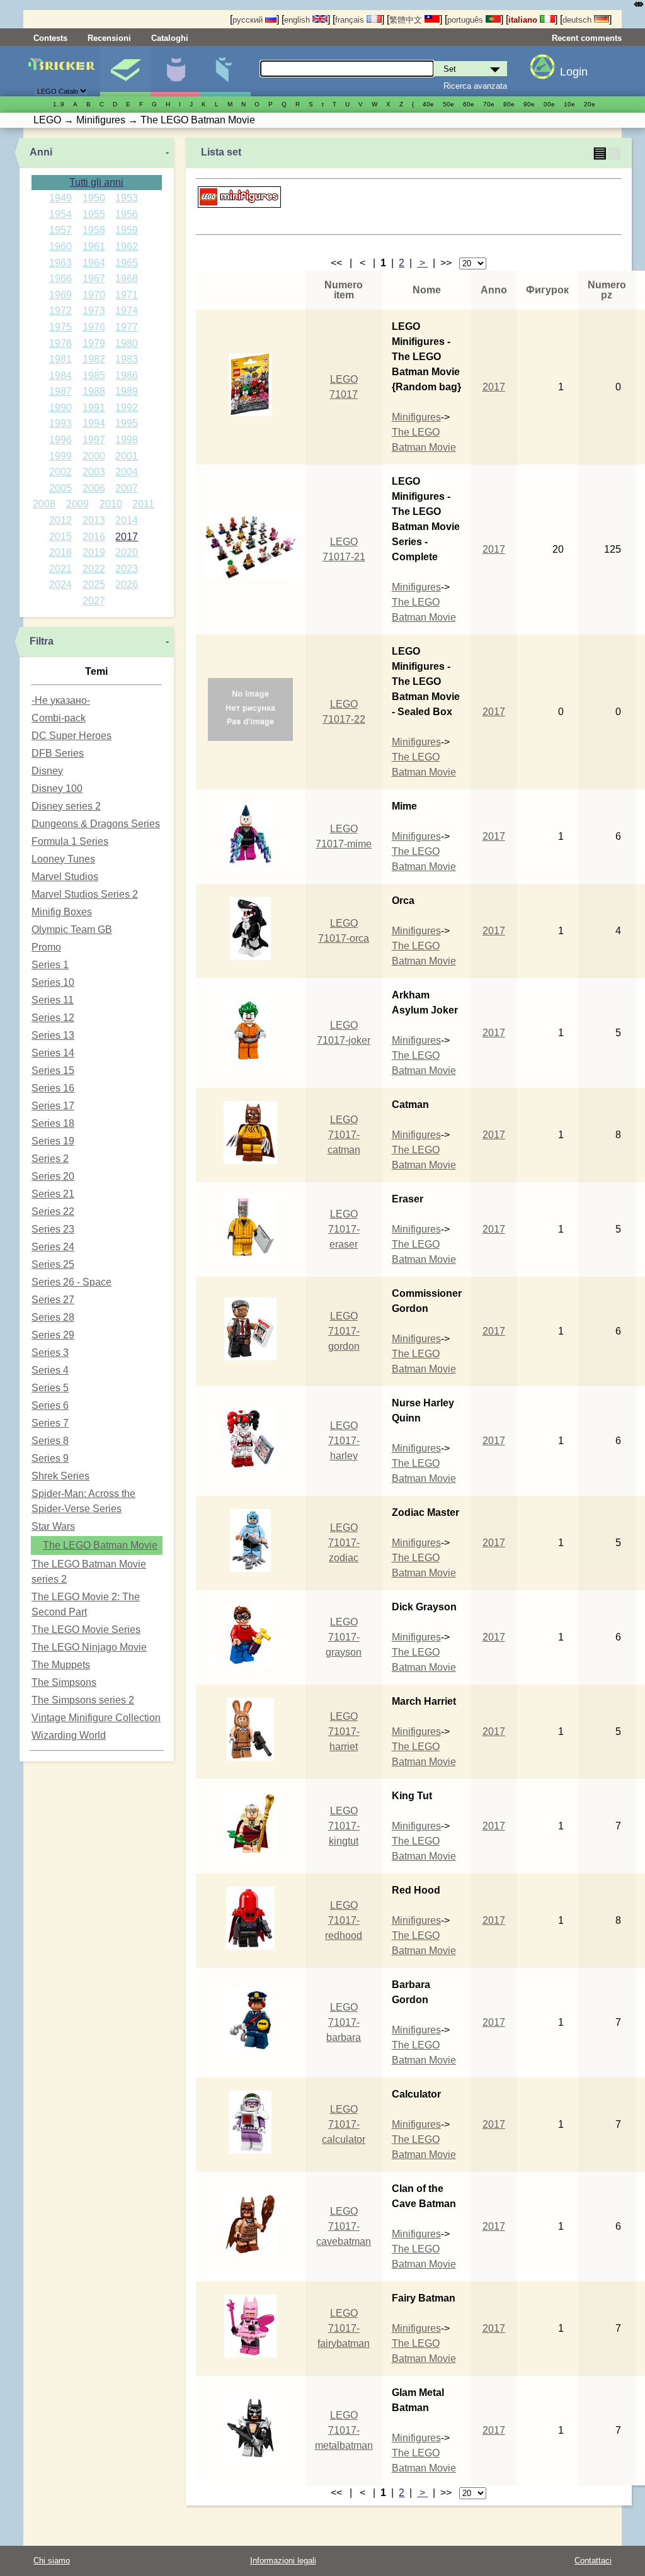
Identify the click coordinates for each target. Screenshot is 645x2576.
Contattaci (593, 2561)
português (466, 20)
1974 (127, 311)
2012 (60, 520)
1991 (94, 408)
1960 (60, 246)
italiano (524, 20)
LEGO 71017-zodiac (344, 1543)
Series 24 (53, 1247)
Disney (47, 771)
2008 (44, 504)
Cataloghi (170, 38)
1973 (94, 311)
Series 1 (50, 965)
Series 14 (53, 1053)
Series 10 (53, 982)
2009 (77, 504)
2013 (94, 520)
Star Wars (53, 1526)
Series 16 (53, 1088)
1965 (127, 263)
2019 (94, 552)
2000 (94, 456)
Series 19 (53, 1141)
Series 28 (53, 1317)
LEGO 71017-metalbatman (344, 2430)
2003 (94, 472)
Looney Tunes (63, 859)
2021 (60, 569)
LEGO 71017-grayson (344, 1637)
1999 (60, 456)
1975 (60, 327)
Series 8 (50, 1441)
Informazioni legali (283, 2561)
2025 (94, 585)
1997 (94, 440)
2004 (127, 472)
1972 (60, 311)
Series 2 (50, 1159)
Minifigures (416, 417)
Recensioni (109, 38)
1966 (60, 279)
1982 (94, 359)
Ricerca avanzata (475, 86)
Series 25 (53, 1264)
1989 (127, 391)
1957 (60, 230)
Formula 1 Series (70, 841)
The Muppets (61, 1665)
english (298, 20)
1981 (60, 359)
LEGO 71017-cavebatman (344, 2226)
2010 (111, 504)
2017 (127, 537)
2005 (60, 488)
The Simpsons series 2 (83, 1700)
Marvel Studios (65, 877)
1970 (94, 295)
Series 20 (53, 1176)
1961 (94, 246)
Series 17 (53, 1106)
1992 (127, 408)
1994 (94, 423)
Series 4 (50, 1370)
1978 (60, 343)
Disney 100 (57, 788)
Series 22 (53, 1212)
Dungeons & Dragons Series (96, 824)
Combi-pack (59, 718)
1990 (60, 408)
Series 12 (53, 1018)
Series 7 (50, 1423)
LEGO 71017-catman (344, 1135)
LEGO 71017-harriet (344, 1731)
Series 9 (50, 1458)
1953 (127, 198)
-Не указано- (61, 700)
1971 (127, 295)
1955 (94, 214)
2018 (60, 552)
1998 (127, 440)
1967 (94, 279)
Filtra (42, 641)
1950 (94, 198)
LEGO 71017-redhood (344, 1920)
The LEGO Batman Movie (100, 1545)
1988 (94, 391)
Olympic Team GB (72, 929)
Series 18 (53, 1123)
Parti (225, 71)
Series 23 (53, 1229)
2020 (127, 552)
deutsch (578, 20)
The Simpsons (64, 1682)
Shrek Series (60, 1476)
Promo (46, 947)
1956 (127, 214)
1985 (94, 376)
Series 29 (53, 1335)
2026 (127, 585)
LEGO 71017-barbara (344, 2022)
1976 (94, 327)
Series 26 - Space (71, 1282)
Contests (50, 38)
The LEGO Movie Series (86, 1630)
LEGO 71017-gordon (344, 1331)
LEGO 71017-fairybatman (344, 2328)
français (351, 20)
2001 (127, 456)
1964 (94, 263)
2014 (127, 520)
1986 (127, 376)
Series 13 (53, 1035)
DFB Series (58, 753)
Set (125, 71)
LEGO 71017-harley (344, 1441)
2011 (143, 504)
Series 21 (53, 1194)
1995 (127, 423)
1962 (127, 246)
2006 (94, 488)
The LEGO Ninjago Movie (89, 1647)
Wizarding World (69, 1735)
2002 (60, 472)
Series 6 (50, 1405)
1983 (127, 359)
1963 (60, 263)
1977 (127, 327)
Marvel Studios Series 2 (85, 894)
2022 (94, 569)
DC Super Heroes (71, 736)
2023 (127, 569)
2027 (94, 601)
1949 (60, 198)
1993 (60, 423)
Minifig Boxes (62, 912)
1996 (60, 440)
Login (574, 72)
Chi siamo (52, 2561)
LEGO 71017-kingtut (344, 1826)
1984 (60, 376)
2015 (60, 537)
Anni (41, 152)
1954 (60, 214)
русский (249, 20)
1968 (127, 279)
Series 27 (53, 1300)
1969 (60, 295)
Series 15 (53, 1071)
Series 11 (53, 1000)
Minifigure (175, 71)
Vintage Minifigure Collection (96, 1718)
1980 (127, 343)
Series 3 (50, 1353)
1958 (94, 230)
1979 (94, 343)
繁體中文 (407, 20)
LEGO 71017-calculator (344, 2124)
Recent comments (587, 38)
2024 (60, 585)
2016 (94, 537)
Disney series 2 (66, 806)
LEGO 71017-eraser (344, 1229)
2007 (127, 488)
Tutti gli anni (96, 182)
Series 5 (50, 1388)
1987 (60, 391)
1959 (127, 230)
